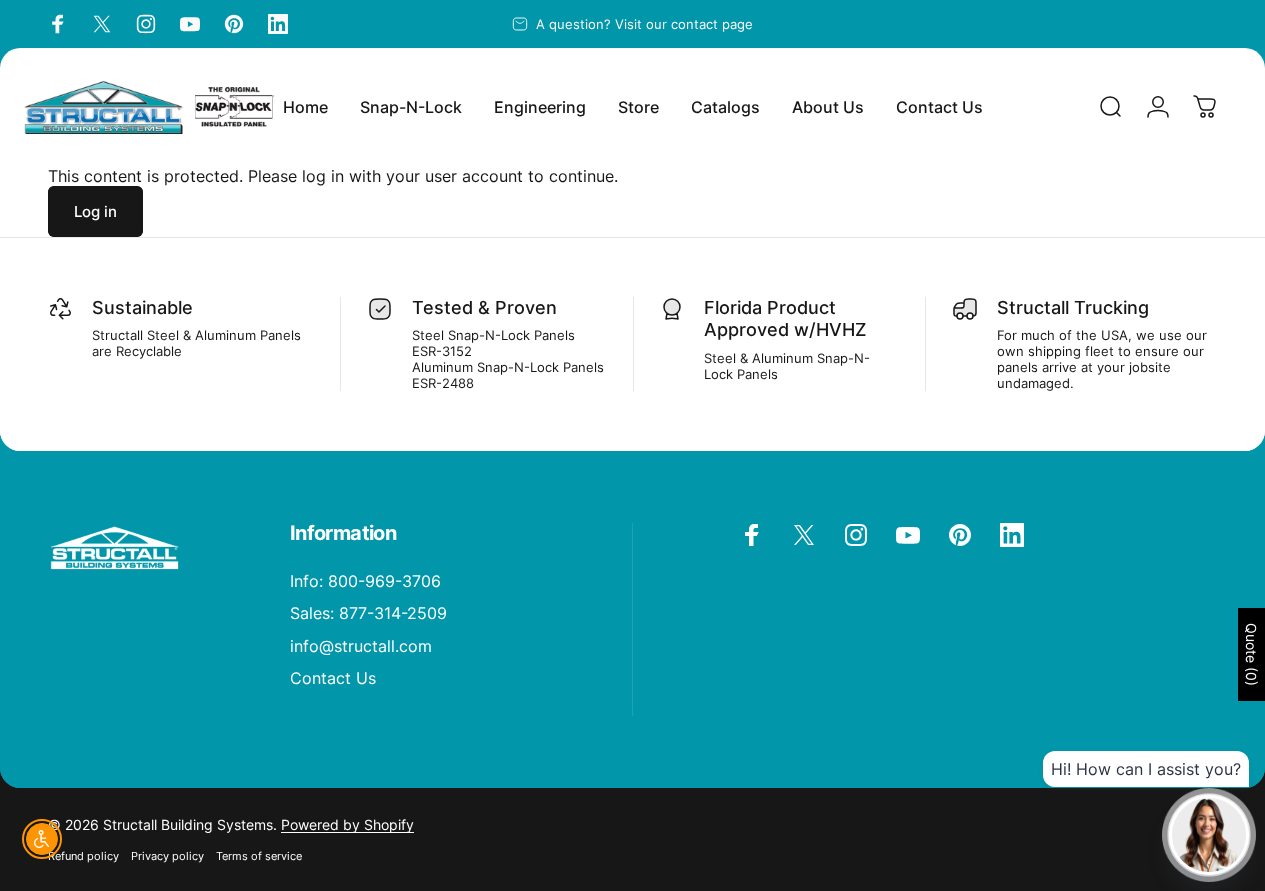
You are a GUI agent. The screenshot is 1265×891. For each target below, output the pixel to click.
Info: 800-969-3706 (365, 581)
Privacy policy (167, 856)
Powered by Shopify (347, 824)
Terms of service (259, 856)
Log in (95, 211)
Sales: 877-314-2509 (368, 613)
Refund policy (83, 856)
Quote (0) (1251, 654)
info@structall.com (361, 646)
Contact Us (333, 678)
